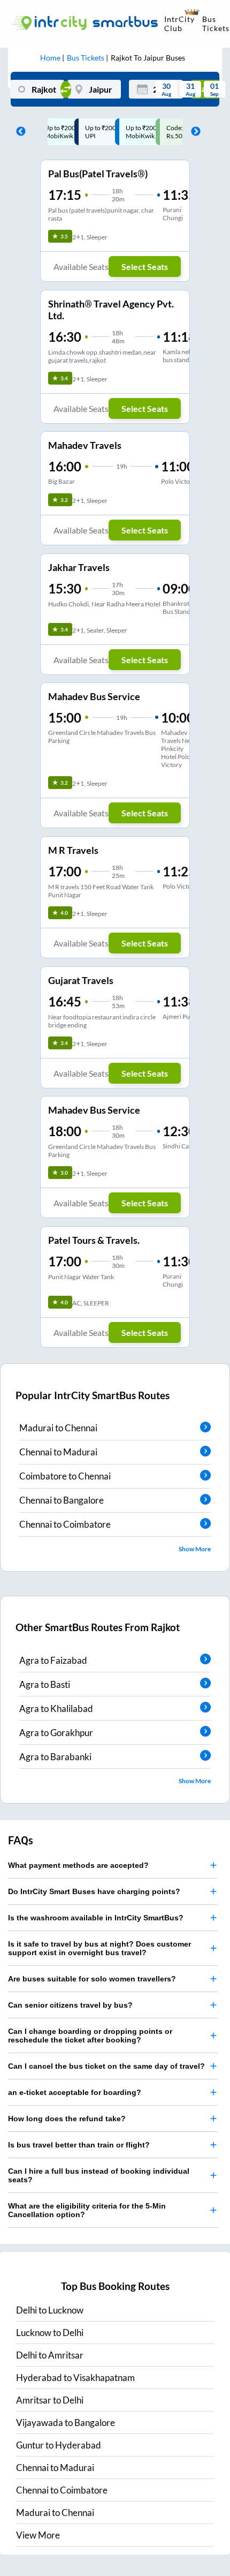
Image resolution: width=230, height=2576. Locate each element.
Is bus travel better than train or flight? (79, 2145)
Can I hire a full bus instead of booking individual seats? (99, 2175)
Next (193, 132)
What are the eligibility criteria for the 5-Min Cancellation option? (87, 2210)
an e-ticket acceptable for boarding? (75, 2092)
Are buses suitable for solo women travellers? (92, 1979)
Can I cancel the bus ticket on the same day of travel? (106, 2066)
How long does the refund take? (67, 2119)
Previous (18, 132)
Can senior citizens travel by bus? (70, 2005)
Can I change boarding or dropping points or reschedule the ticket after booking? (90, 2036)
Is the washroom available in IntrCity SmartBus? (96, 1918)
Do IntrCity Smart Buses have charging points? (94, 1891)
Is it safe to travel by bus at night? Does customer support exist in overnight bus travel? (99, 1948)
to (50, 2310)
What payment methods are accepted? (78, 1865)
